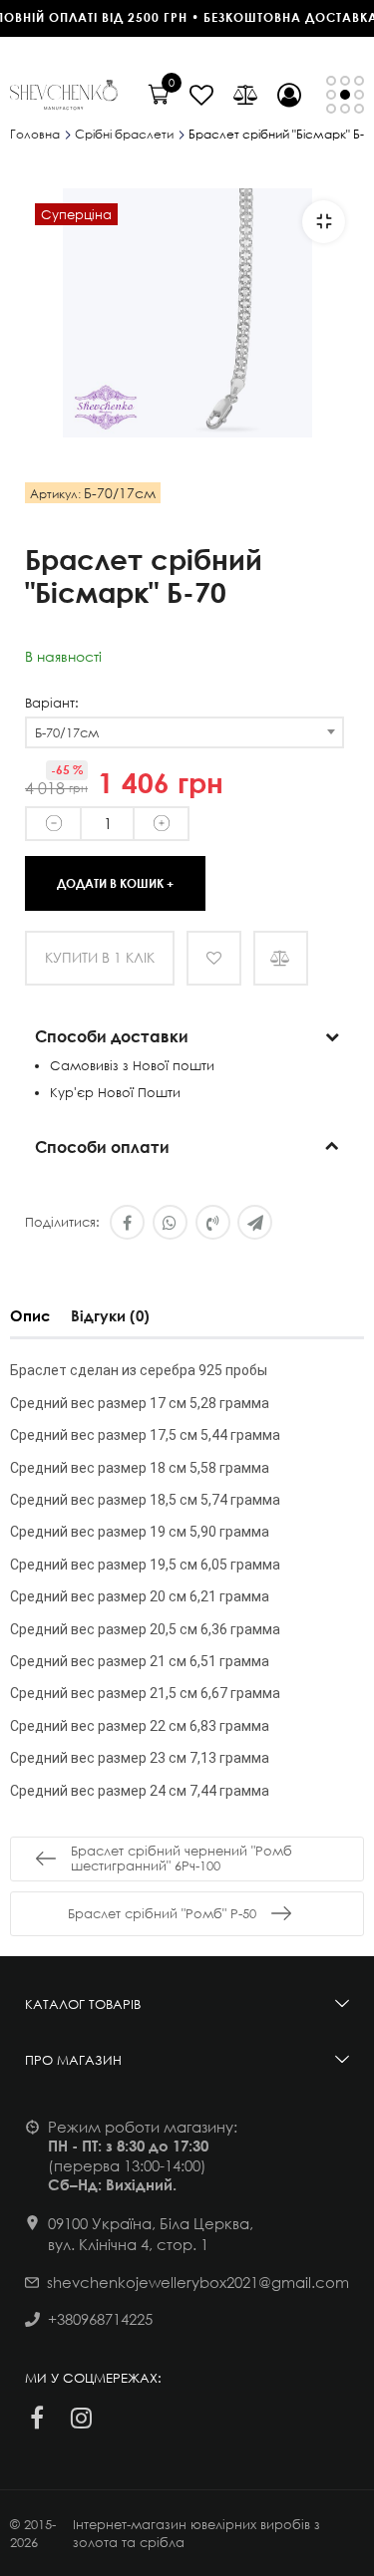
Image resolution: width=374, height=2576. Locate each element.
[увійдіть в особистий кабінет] (289, 95)
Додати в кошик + (115, 882)
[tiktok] (125, 2418)
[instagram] (81, 2418)
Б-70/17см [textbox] (67, 732)
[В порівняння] (281, 958)
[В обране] (214, 958)
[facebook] (37, 2418)
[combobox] (185, 732)
